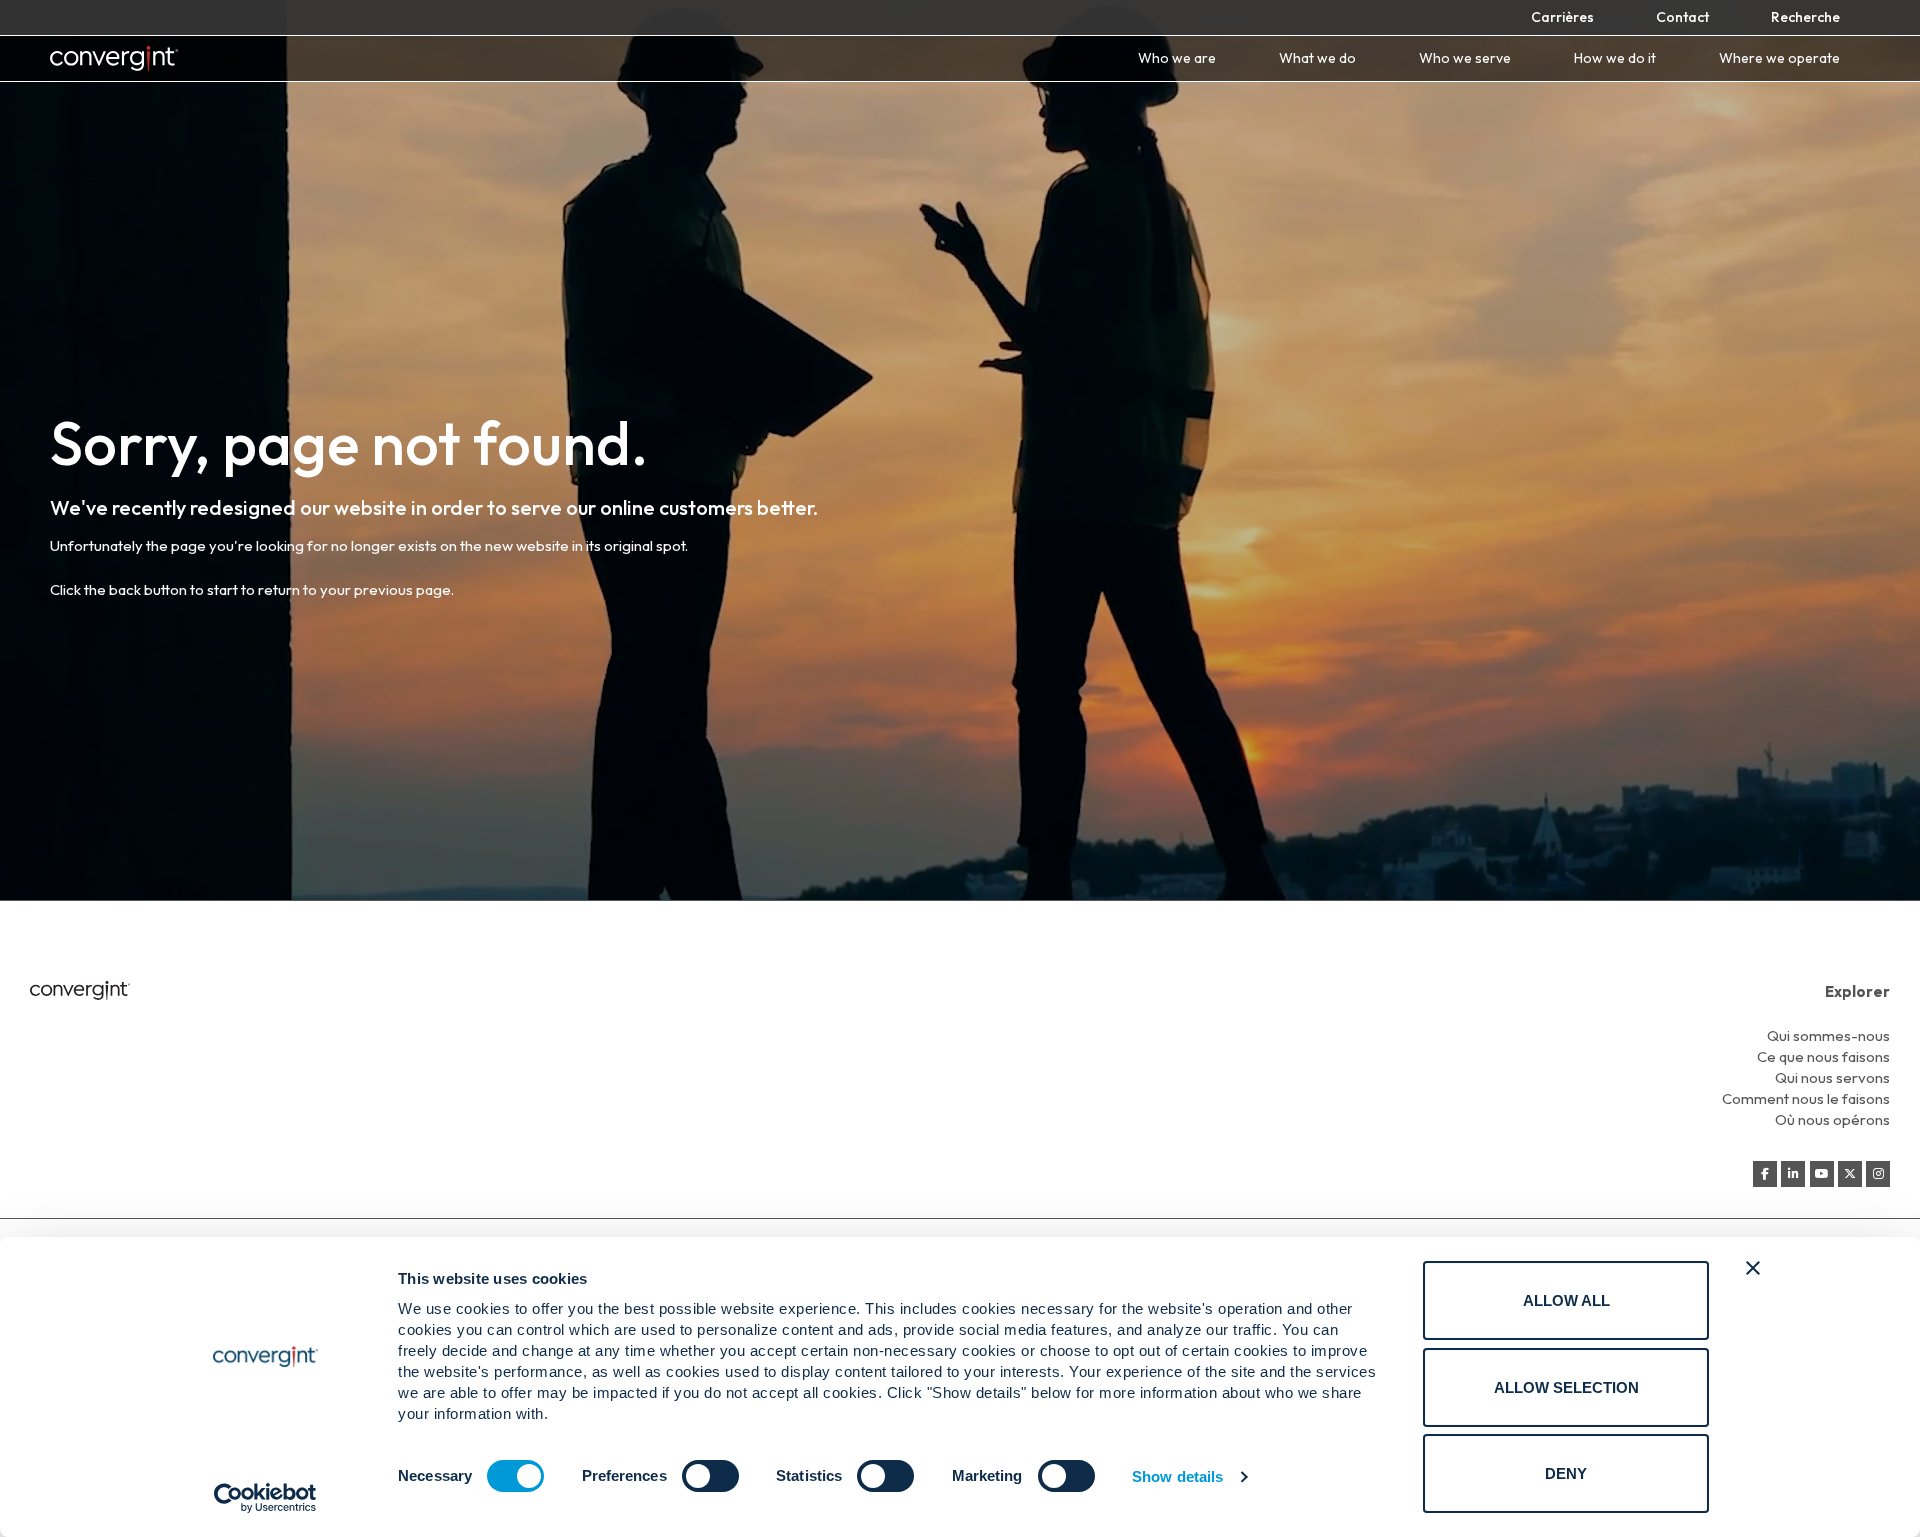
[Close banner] (1753, 1268)
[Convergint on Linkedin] (1793, 1174)
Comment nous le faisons (1806, 1098)
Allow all (1566, 1300)
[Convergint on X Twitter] (1850, 1174)
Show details (1177, 1476)
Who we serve (1465, 58)
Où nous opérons (1832, 1119)
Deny (1566, 1473)
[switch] (710, 1476)
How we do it (1615, 58)
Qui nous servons (1832, 1077)
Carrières (1562, 17)
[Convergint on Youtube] (1822, 1174)
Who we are (1177, 58)
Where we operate (1779, 58)
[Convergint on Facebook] (1765, 1174)
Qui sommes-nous (1828, 1035)
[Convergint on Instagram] (1878, 1174)
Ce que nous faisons (1823, 1056)
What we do (1317, 58)
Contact (1682, 17)
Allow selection (1566, 1387)
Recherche (1805, 17)
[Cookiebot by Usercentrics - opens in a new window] (265, 1498)
